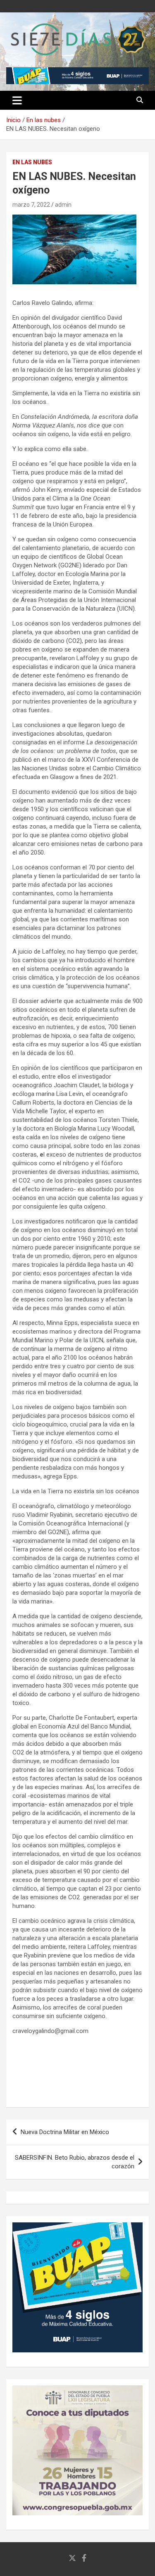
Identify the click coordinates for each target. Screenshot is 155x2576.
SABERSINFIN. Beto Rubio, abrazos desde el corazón (75, 2162)
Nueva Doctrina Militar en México (65, 2132)
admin (63, 205)
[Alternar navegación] (17, 100)
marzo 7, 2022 (31, 205)
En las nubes (32, 162)
